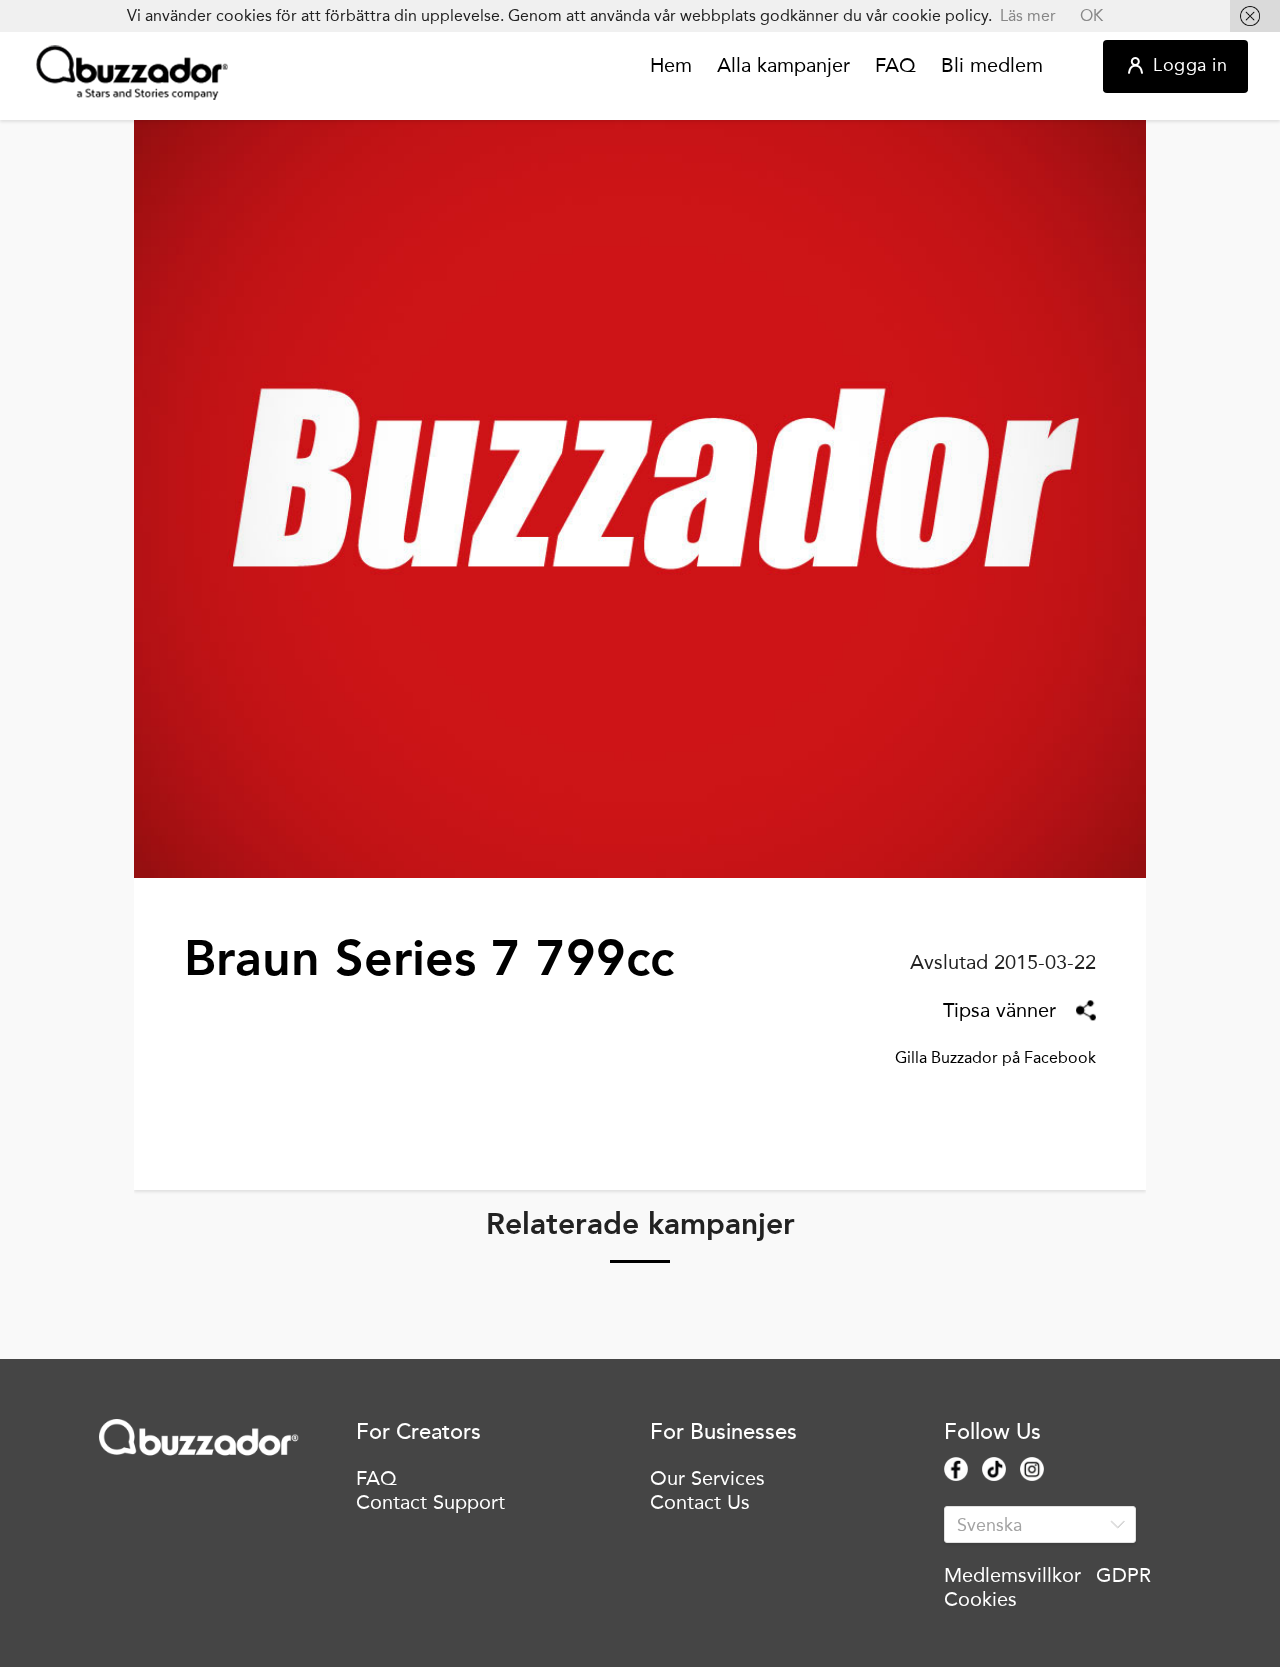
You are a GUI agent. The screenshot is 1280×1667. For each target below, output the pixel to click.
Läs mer (1028, 15)
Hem (671, 66)
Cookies (980, 1599)
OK (1091, 15)
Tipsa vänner (999, 1010)
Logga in (1190, 65)
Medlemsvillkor (1012, 1575)
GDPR (1123, 1575)
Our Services (707, 1478)
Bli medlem (992, 66)
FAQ (895, 66)
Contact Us (700, 1502)
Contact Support (430, 1502)
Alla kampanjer (783, 66)
